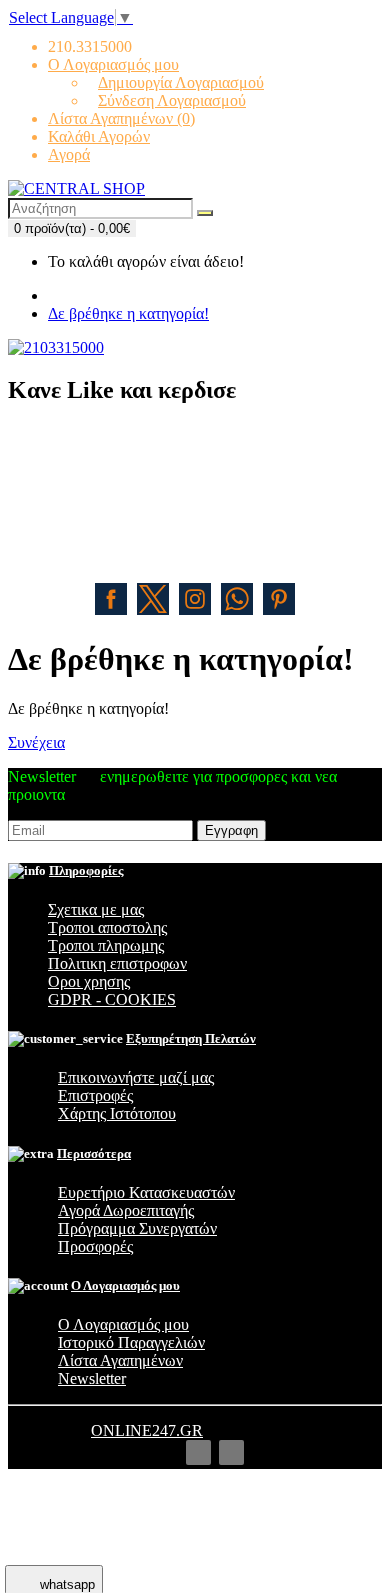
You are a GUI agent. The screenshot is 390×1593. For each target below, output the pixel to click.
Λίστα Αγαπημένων (120, 1360)
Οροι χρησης (89, 981)
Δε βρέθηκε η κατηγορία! (128, 313)
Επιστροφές (95, 1095)
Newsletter (92, 1378)
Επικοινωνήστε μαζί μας (136, 1077)
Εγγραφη (231, 830)
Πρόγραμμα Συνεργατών (137, 1228)
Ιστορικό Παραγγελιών (131, 1342)
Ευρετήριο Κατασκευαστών (146, 1192)
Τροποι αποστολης (107, 927)
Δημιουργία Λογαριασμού (181, 82)
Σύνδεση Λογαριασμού (172, 100)
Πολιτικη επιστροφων (117, 963)
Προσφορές (95, 1246)
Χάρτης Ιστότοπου (117, 1113)
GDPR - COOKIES (112, 999)
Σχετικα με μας (96, 909)
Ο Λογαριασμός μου (123, 1324)
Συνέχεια (36, 742)
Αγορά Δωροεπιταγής (126, 1210)
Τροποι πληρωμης (106, 945)
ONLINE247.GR (147, 1430)
